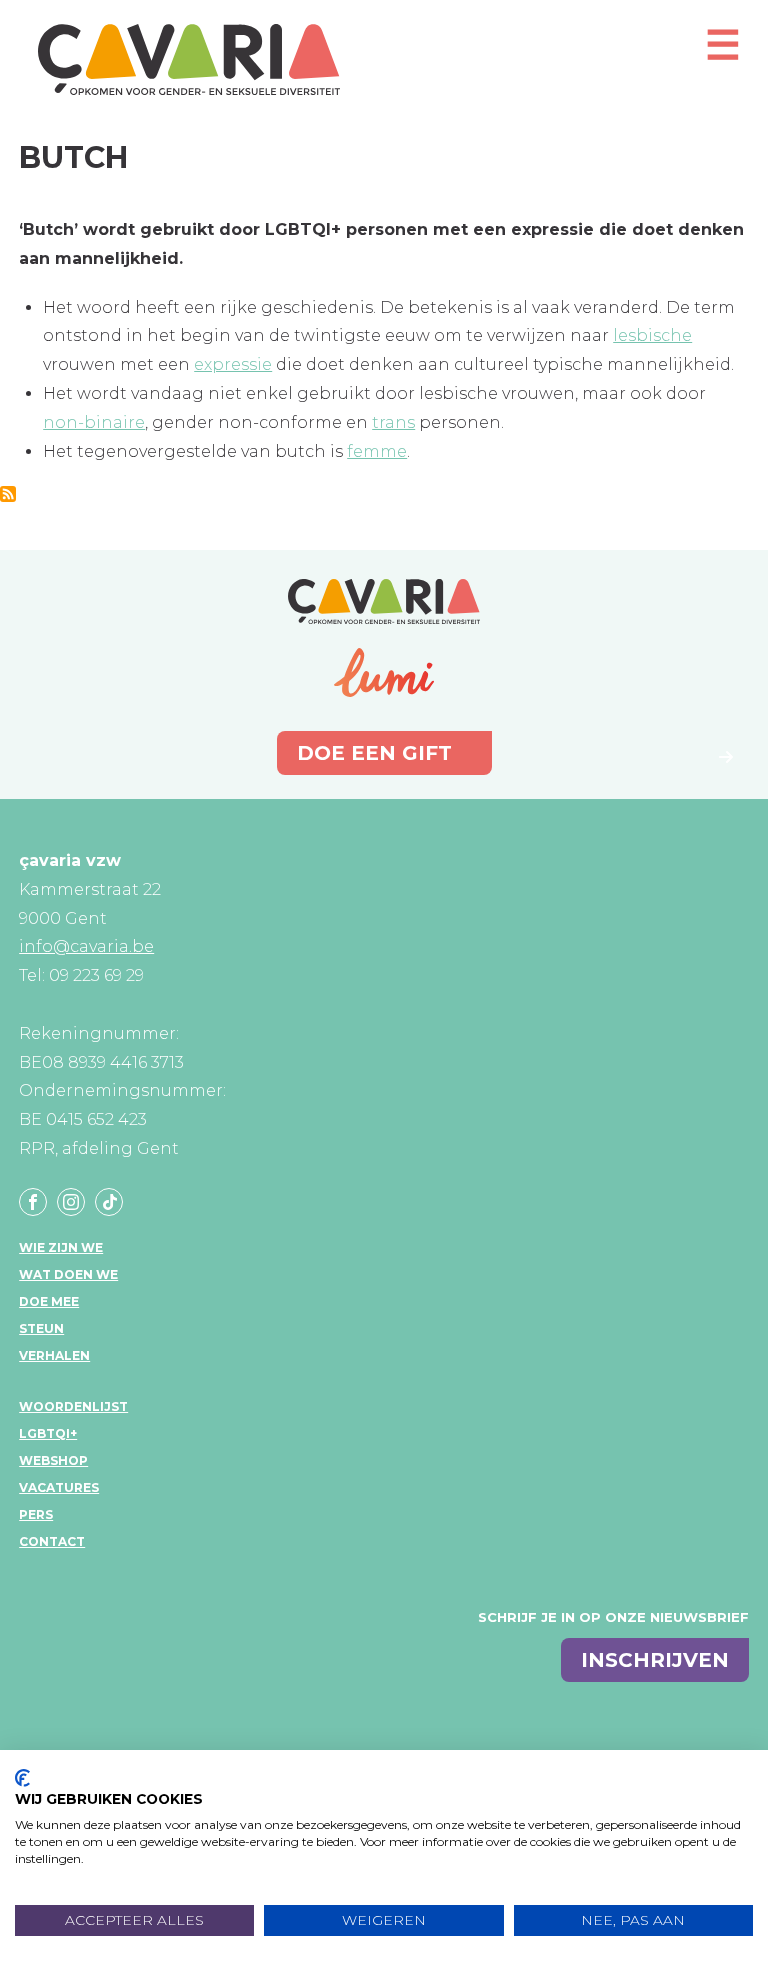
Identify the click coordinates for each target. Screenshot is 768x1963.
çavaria (189, 59)
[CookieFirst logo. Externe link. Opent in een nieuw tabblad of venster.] (22, 1778)
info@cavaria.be (86, 946)
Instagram (71, 1202)
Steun (41, 1328)
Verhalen (54, 1355)
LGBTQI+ (48, 1433)
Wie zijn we (61, 1247)
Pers (36, 1514)
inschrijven (655, 1660)
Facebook (33, 1202)
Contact (52, 1541)
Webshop (53, 1460)
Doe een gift (374, 753)
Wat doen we (68, 1274)
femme (377, 451)
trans (393, 422)
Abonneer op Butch (8, 494)
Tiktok (109, 1202)
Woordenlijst (73, 1406)
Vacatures (59, 1487)
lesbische (652, 335)
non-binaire (94, 422)
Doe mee (49, 1301)
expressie (233, 364)
